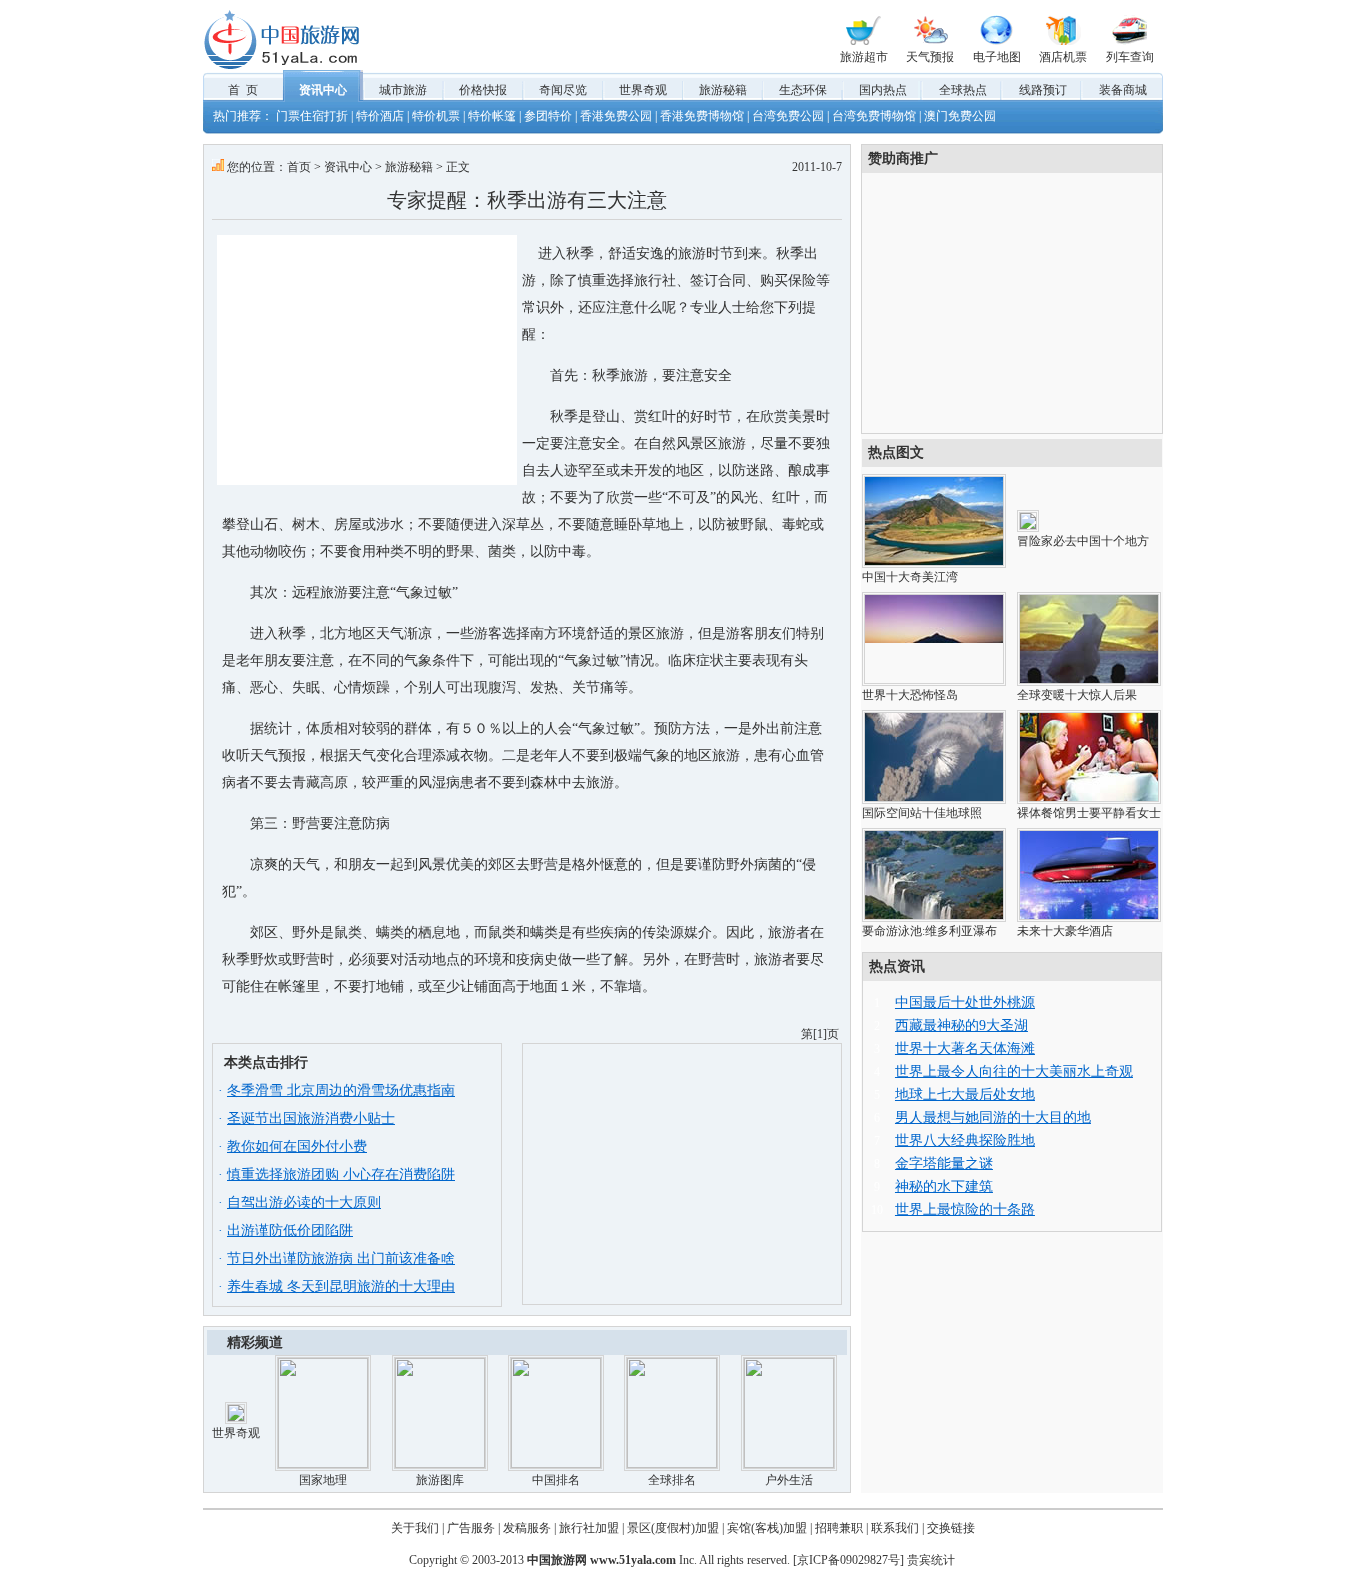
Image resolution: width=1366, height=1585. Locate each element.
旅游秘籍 (723, 90)
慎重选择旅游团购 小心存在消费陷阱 (341, 1174)
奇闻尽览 (563, 90)
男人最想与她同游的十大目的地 (993, 1117)
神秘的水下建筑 (944, 1186)
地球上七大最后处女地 (965, 1094)
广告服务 (471, 1528)
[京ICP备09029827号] (848, 1560)
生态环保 (803, 90)
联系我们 (895, 1528)
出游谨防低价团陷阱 (290, 1230)
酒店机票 (1063, 57)
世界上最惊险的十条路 (965, 1209)
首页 (299, 167)
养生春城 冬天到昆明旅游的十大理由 (341, 1286)
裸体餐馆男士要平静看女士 (1089, 813)
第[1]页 (820, 1034)
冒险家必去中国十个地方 (1083, 541)
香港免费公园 (616, 116)
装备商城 (1123, 90)
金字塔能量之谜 (944, 1163)
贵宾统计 (931, 1560)
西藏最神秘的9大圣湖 (961, 1025)
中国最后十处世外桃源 (965, 1002)
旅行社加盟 (589, 1528)
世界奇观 (643, 90)
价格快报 (483, 90)
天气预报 (930, 57)
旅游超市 (864, 57)
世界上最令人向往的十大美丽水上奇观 (1014, 1071)
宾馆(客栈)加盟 (767, 1528)
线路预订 (1043, 90)
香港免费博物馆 (702, 116)
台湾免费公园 (788, 116)
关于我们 (415, 1528)
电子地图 (997, 57)
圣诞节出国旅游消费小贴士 (311, 1118)
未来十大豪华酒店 (1065, 931)
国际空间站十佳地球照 (922, 813)
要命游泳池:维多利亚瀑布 (929, 931)
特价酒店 (380, 116)
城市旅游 (403, 90)
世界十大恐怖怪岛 (910, 695)
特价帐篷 (492, 116)
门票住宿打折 (312, 116)
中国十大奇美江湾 (910, 577)
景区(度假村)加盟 (673, 1528)
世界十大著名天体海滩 (965, 1048)
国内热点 (883, 90)
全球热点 (963, 90)
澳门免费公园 (960, 116)
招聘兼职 (839, 1528)
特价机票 (436, 116)
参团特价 (548, 116)
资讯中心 (323, 90)
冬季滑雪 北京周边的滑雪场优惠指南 (341, 1090)
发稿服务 (527, 1528)
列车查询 (1130, 57)
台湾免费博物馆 (874, 116)
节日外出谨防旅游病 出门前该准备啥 (341, 1258)
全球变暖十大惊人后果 (1077, 695)
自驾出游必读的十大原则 (304, 1202)
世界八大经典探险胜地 (965, 1140)
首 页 (243, 90)
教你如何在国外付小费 (297, 1146)
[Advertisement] (367, 360)
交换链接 (951, 1528)
